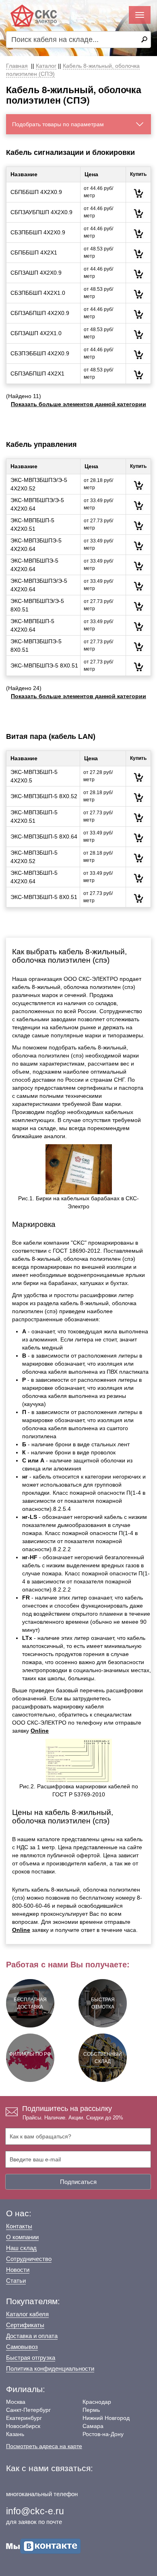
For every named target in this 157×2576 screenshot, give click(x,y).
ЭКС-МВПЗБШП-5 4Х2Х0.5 (34, 776)
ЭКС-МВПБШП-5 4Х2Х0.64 (32, 625)
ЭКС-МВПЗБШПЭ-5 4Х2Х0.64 (36, 545)
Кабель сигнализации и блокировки (70, 152)
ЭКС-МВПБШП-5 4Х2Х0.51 (32, 525)
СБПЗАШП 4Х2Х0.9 (36, 273)
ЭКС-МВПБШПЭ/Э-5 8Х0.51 (37, 605)
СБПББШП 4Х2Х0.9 (36, 192)
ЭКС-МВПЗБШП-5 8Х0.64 (44, 836)
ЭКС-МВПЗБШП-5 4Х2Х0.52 (34, 857)
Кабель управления (41, 444)
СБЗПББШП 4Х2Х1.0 (38, 293)
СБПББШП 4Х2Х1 (34, 252)
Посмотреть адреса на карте (44, 2446)
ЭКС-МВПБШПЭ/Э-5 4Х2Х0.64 (37, 504)
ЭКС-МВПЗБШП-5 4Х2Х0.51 (34, 817)
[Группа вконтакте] (43, 2546)
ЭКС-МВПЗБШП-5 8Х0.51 (44, 897)
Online (40, 1731)
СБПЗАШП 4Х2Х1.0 (36, 333)
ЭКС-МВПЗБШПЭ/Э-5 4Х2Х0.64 (39, 585)
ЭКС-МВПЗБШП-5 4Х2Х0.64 (34, 877)
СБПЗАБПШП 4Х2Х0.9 (40, 313)
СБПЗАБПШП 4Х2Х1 (37, 373)
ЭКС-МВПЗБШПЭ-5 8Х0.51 (36, 646)
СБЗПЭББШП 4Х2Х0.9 (40, 353)
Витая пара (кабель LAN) (51, 736)
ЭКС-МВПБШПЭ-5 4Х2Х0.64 (34, 565)
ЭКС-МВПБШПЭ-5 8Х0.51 (44, 665)
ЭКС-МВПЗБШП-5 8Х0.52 (44, 796)
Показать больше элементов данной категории (78, 404)
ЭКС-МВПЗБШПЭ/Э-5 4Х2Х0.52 (39, 484)
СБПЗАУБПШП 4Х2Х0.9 (41, 212)
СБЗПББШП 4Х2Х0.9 (38, 232)
